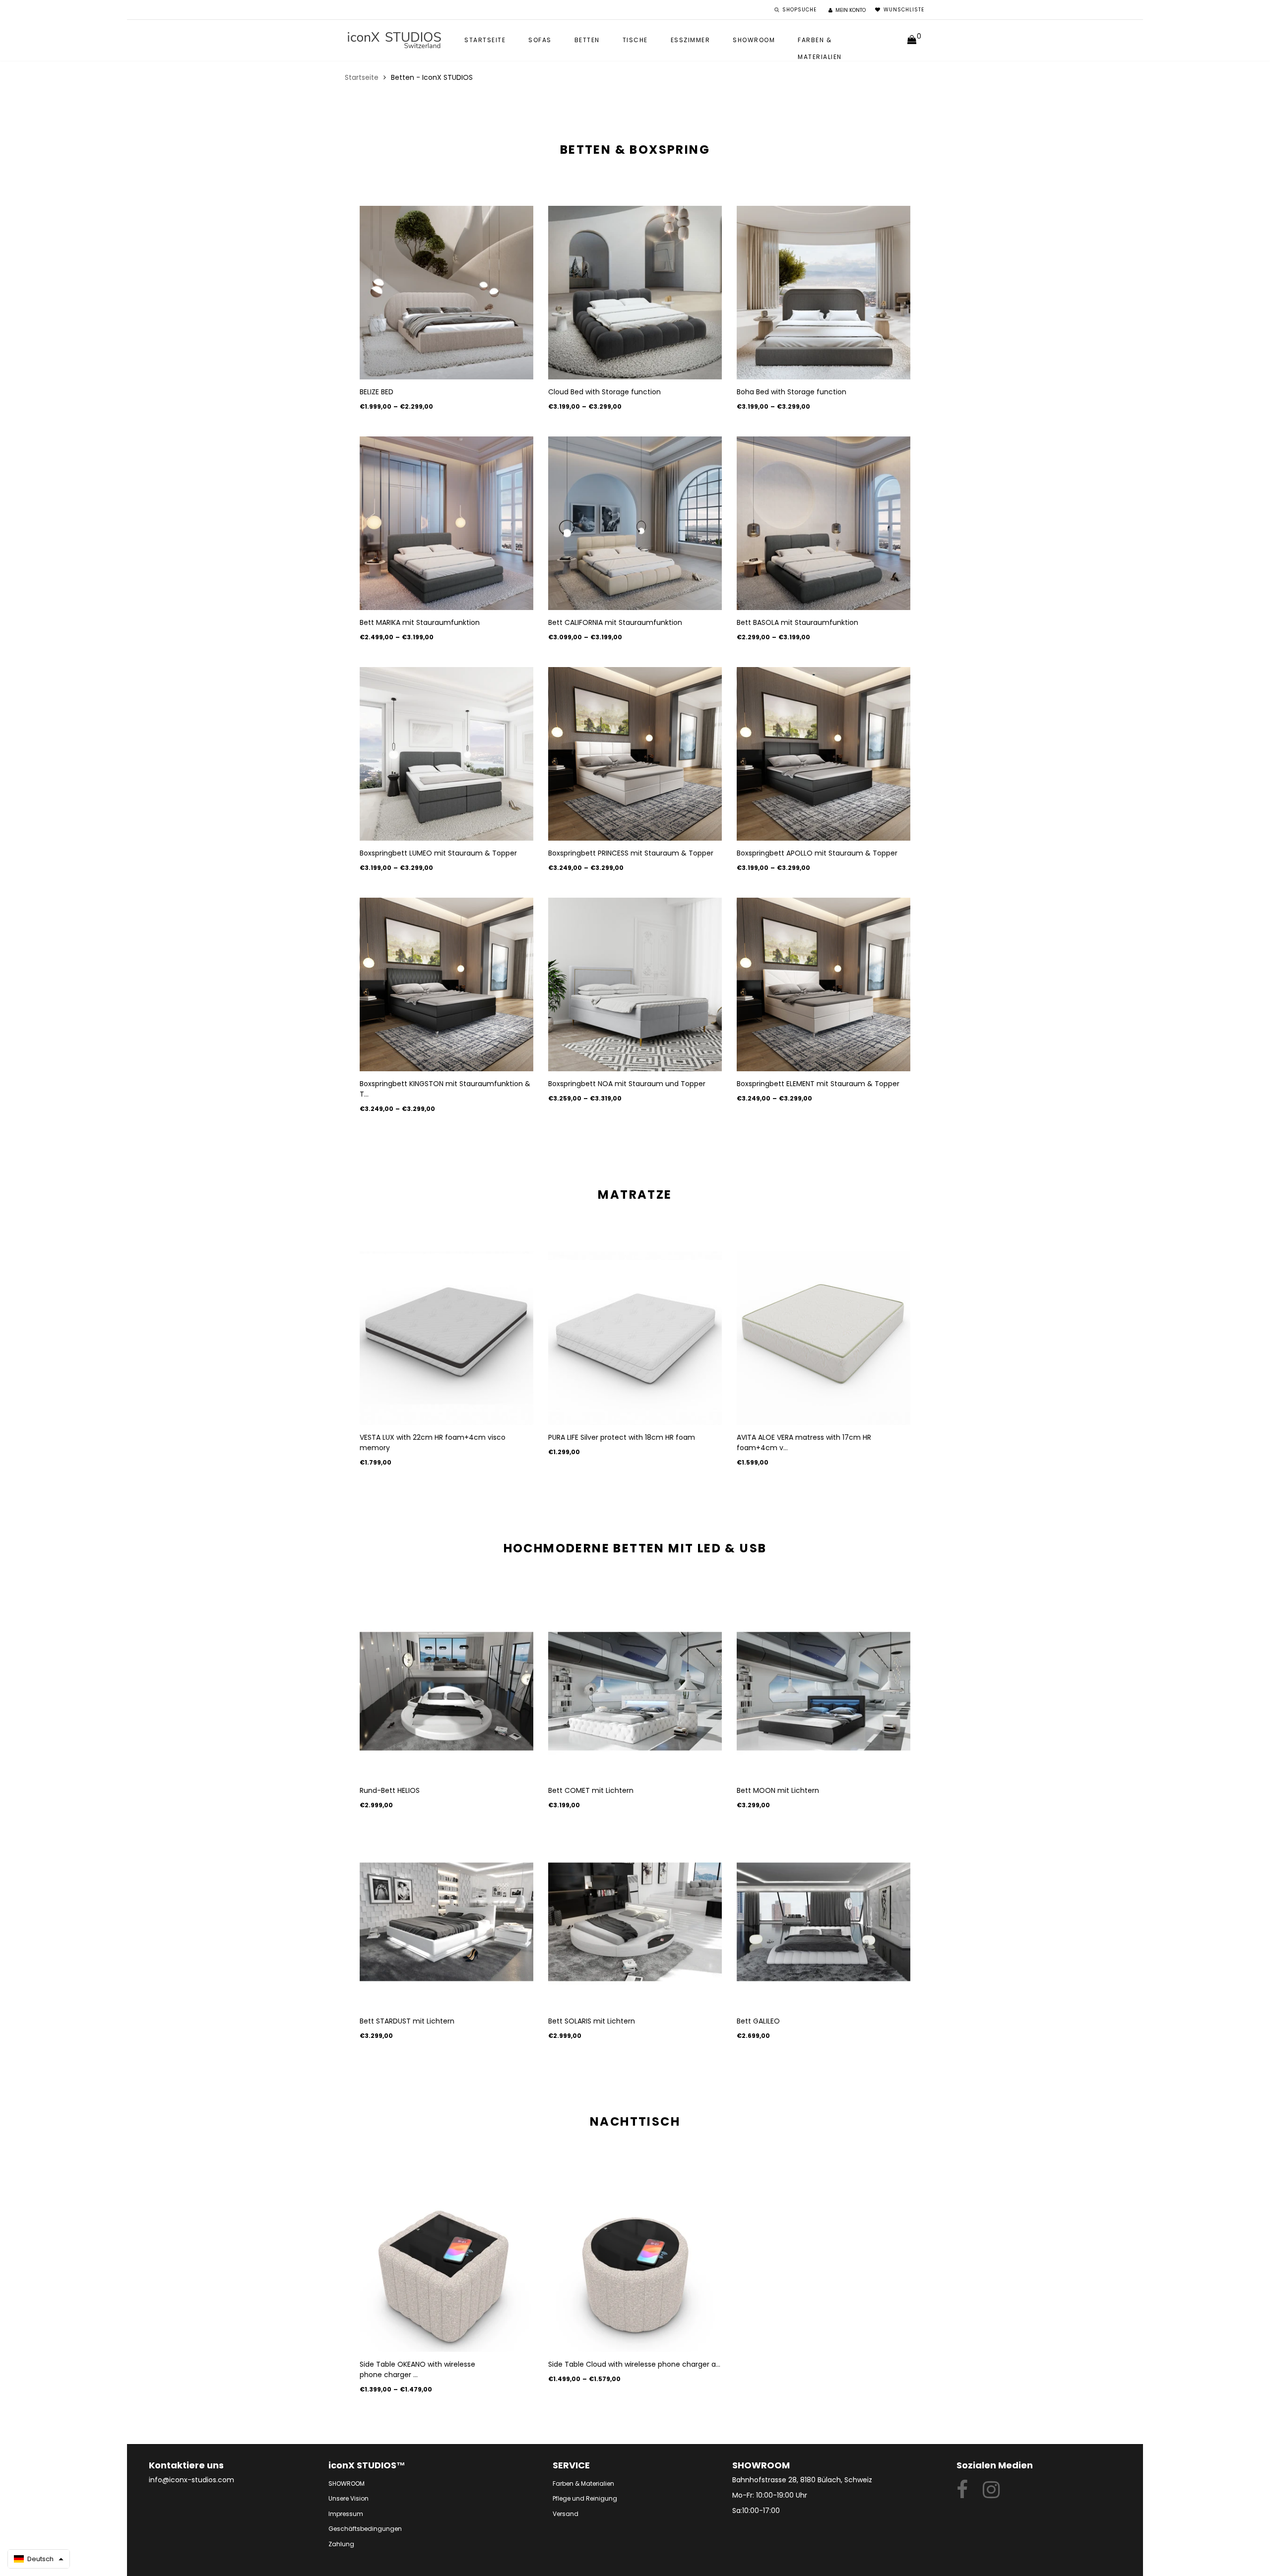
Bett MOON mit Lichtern (778, 1790)
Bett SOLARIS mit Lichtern (592, 2021)
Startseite (485, 40)
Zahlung (341, 2544)
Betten (587, 40)
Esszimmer (691, 40)
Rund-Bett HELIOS (390, 1790)
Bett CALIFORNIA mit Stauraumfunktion (615, 622)
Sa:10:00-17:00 (756, 2511)
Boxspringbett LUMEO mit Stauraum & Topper (438, 853)
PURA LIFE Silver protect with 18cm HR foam (622, 1437)
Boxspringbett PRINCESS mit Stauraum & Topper (631, 853)
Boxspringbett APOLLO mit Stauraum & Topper (817, 853)
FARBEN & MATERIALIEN (820, 42)
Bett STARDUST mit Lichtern (407, 2021)
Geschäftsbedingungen (365, 2529)
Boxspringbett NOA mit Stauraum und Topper (627, 1084)
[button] (39, 2559)
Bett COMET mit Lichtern (591, 1790)
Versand (566, 2514)
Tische (635, 40)
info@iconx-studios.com (191, 2480)
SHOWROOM (754, 40)
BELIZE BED (377, 392)
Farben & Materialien (583, 2484)
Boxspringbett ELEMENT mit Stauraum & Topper (818, 1084)
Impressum (346, 2514)
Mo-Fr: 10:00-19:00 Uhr (770, 2495)
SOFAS (540, 40)
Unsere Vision (349, 2498)
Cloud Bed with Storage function (604, 392)
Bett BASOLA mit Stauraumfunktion (797, 622)
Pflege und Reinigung (585, 2498)
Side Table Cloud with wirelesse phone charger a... (634, 2364)
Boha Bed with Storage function (792, 392)
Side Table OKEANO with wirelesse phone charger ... (417, 2369)
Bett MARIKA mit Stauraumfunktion (420, 622)
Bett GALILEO (758, 2021)
